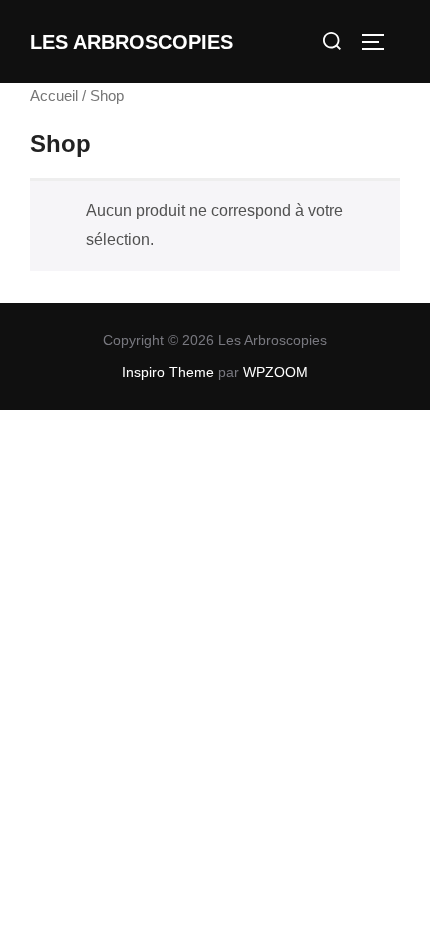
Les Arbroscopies (131, 42)
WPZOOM (275, 372)
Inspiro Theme (168, 372)
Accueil (54, 96)
